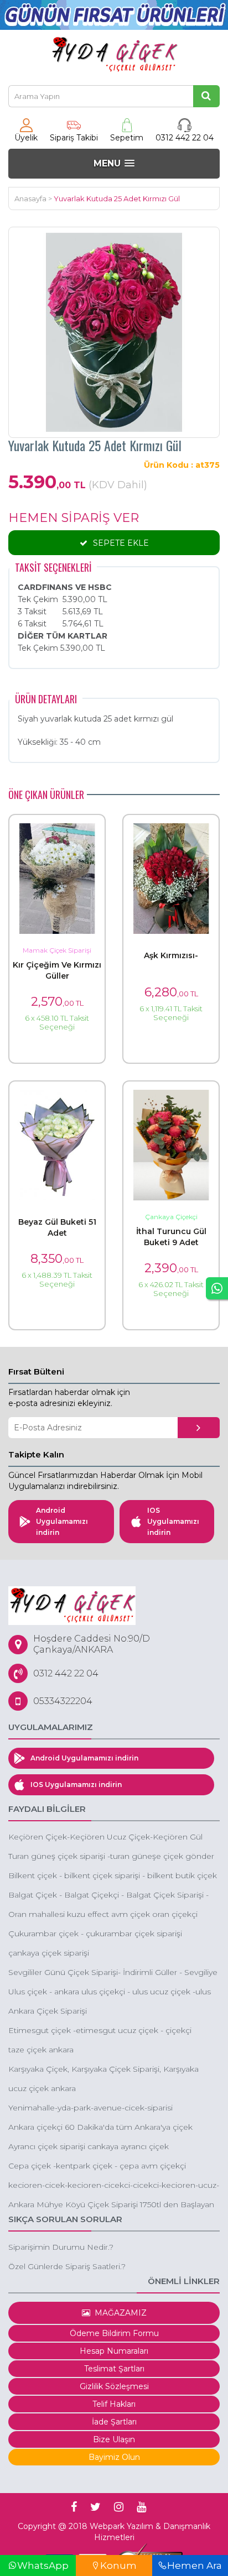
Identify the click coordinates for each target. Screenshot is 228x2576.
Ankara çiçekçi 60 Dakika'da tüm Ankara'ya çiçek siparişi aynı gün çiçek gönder (100, 2128)
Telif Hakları (114, 2404)
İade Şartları (114, 2422)
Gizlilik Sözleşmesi (114, 2386)
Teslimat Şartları (114, 2369)
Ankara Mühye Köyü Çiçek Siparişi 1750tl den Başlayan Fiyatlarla (111, 2205)
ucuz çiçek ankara (42, 2088)
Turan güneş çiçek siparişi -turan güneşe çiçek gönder (111, 1856)
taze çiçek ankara (41, 2050)
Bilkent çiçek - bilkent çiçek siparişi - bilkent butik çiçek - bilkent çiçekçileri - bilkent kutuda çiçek (113, 1876)
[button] (114, 163)
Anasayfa (30, 198)
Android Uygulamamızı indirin (62, 1521)
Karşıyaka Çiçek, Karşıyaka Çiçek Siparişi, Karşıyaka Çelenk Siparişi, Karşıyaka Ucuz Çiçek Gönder (103, 2070)
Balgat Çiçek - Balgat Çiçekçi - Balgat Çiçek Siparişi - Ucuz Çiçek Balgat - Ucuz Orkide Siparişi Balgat (108, 1896)
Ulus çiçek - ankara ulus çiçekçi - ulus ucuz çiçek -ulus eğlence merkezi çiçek (110, 1992)
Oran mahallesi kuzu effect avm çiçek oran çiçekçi (103, 1914)
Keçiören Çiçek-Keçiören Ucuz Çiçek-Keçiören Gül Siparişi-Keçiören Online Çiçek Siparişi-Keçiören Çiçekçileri (105, 1838)
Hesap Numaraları (114, 2351)
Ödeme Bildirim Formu (114, 2333)
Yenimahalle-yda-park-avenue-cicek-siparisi (90, 2108)
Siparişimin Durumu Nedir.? (61, 2247)
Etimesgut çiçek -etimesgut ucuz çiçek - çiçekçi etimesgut (100, 2031)
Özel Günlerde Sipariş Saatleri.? (67, 2266)
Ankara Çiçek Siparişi (48, 2011)
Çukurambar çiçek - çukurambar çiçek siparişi (95, 1934)
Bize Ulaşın (114, 2439)
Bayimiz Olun (114, 2457)
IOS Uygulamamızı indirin (173, 1521)
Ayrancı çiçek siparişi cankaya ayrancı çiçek (89, 2146)
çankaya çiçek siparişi (49, 1953)
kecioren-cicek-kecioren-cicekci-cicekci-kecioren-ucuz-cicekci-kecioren (114, 2186)
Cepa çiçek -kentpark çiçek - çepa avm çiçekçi (97, 2166)
